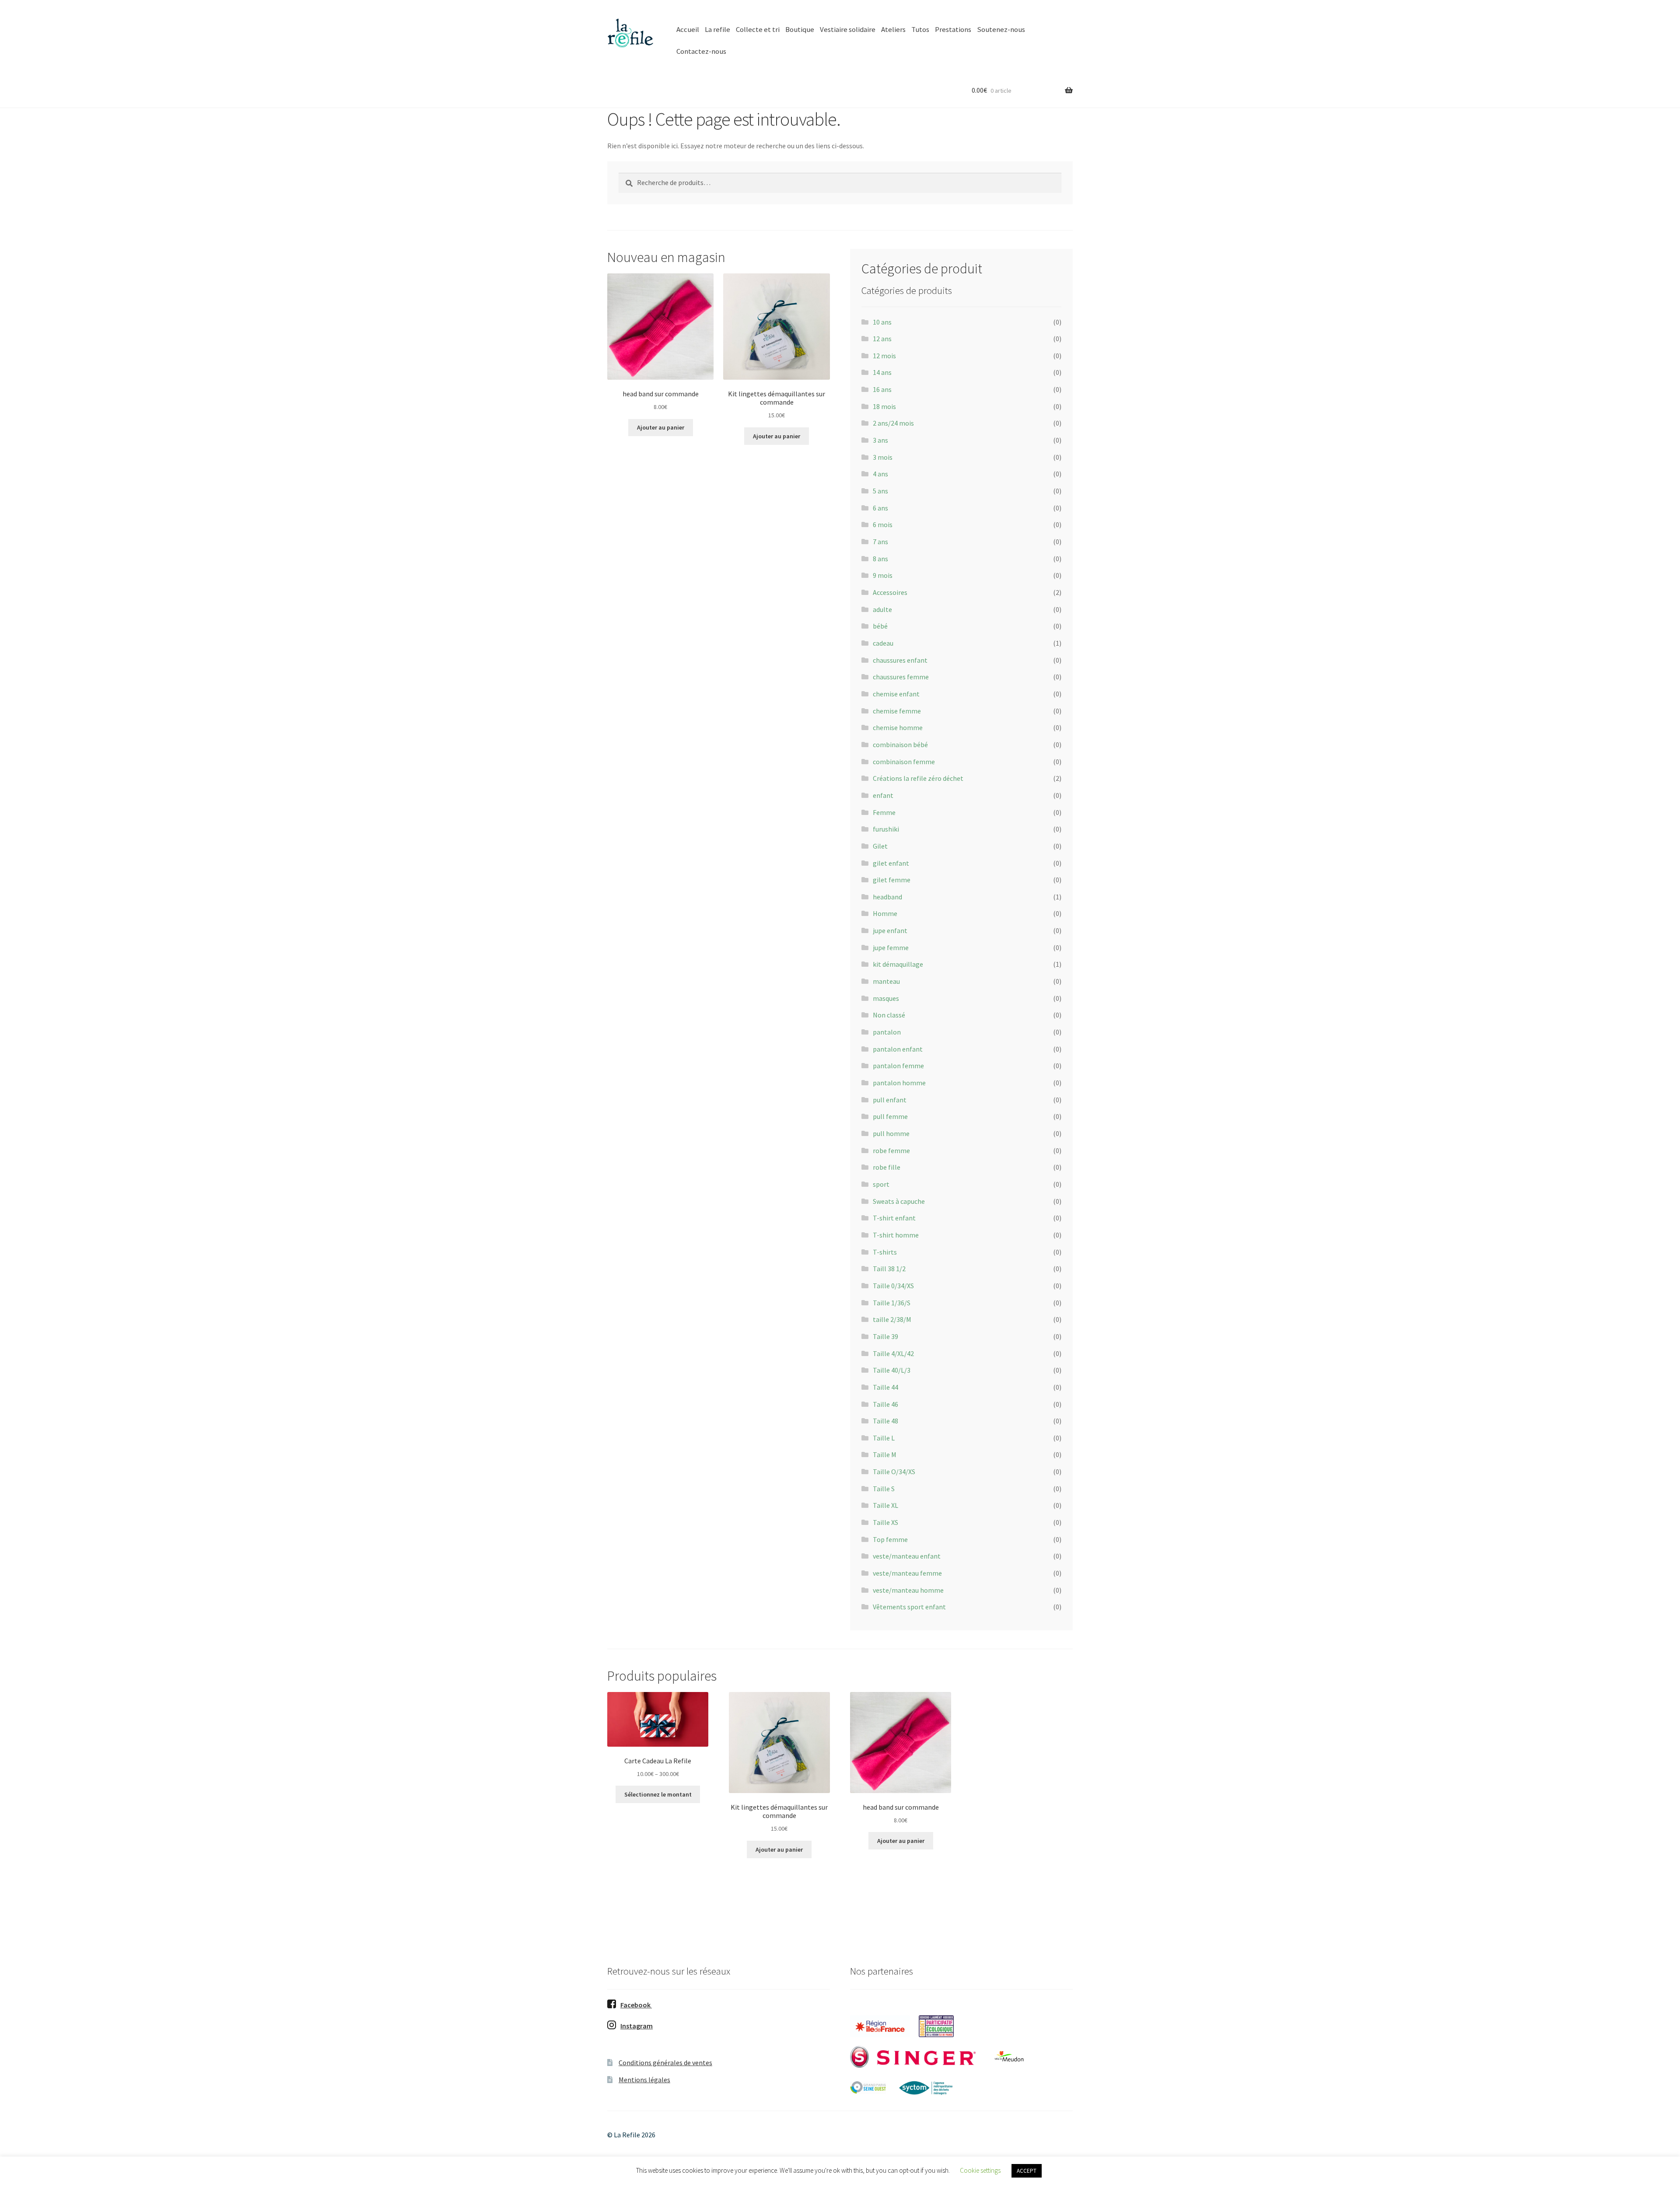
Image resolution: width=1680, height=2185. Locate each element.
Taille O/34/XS (894, 1472)
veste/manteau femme (907, 1573)
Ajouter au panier (661, 427)
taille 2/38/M (892, 1319)
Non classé (889, 1015)
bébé (880, 626)
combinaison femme (904, 762)
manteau (886, 981)
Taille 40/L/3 (892, 1370)
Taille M (885, 1454)
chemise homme (898, 727)
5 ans (880, 491)
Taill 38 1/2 (889, 1269)
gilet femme (892, 880)
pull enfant (890, 1100)
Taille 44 (885, 1387)
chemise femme (897, 711)
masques (886, 998)
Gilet (880, 846)
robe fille (887, 1167)
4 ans (880, 474)
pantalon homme (899, 1083)
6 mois (883, 524)
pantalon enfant (898, 1049)
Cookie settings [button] (980, 2170)
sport (881, 1184)
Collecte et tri (758, 29)
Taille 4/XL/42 (893, 1353)
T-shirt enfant (894, 1218)
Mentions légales (644, 2080)
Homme (885, 913)
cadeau (883, 643)
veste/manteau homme (908, 1590)
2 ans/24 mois (893, 423)
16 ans (882, 389)
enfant (883, 795)
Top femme (890, 1539)
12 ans (882, 339)
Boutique (800, 29)
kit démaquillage (898, 964)
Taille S (884, 1489)
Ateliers (893, 29)
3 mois (883, 457)
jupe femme (891, 947)
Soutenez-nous (1001, 29)
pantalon (887, 1032)
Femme (884, 812)
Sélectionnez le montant (658, 1794)
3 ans (880, 440)
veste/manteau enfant (907, 1556)
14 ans (882, 372)
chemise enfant (896, 694)
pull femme (890, 1116)
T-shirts (885, 1252)
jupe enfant (890, 930)
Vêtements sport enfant (909, 1607)
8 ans (880, 559)
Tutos (920, 29)
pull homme (891, 1133)
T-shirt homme (896, 1235)
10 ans (882, 322)
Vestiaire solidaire (848, 29)
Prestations (953, 29)
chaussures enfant (900, 660)
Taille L (884, 1438)
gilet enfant (891, 863)
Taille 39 (885, 1336)
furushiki (886, 829)
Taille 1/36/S (892, 1303)
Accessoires (890, 592)
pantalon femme (898, 1066)
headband (887, 897)
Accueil (688, 29)
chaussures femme (901, 677)
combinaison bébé (900, 745)
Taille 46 (885, 1404)
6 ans (880, 508)
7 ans (880, 542)
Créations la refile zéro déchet (918, 778)
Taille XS (885, 1522)
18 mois (884, 406)
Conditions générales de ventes (665, 2063)
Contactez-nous (701, 51)
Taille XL (885, 1505)
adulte (882, 609)
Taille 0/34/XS (893, 1286)
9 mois (883, 575)
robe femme (891, 1150)
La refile (717, 29)
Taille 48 (885, 1421)
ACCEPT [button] (1027, 2171)
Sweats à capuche (899, 1201)
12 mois (884, 356)
